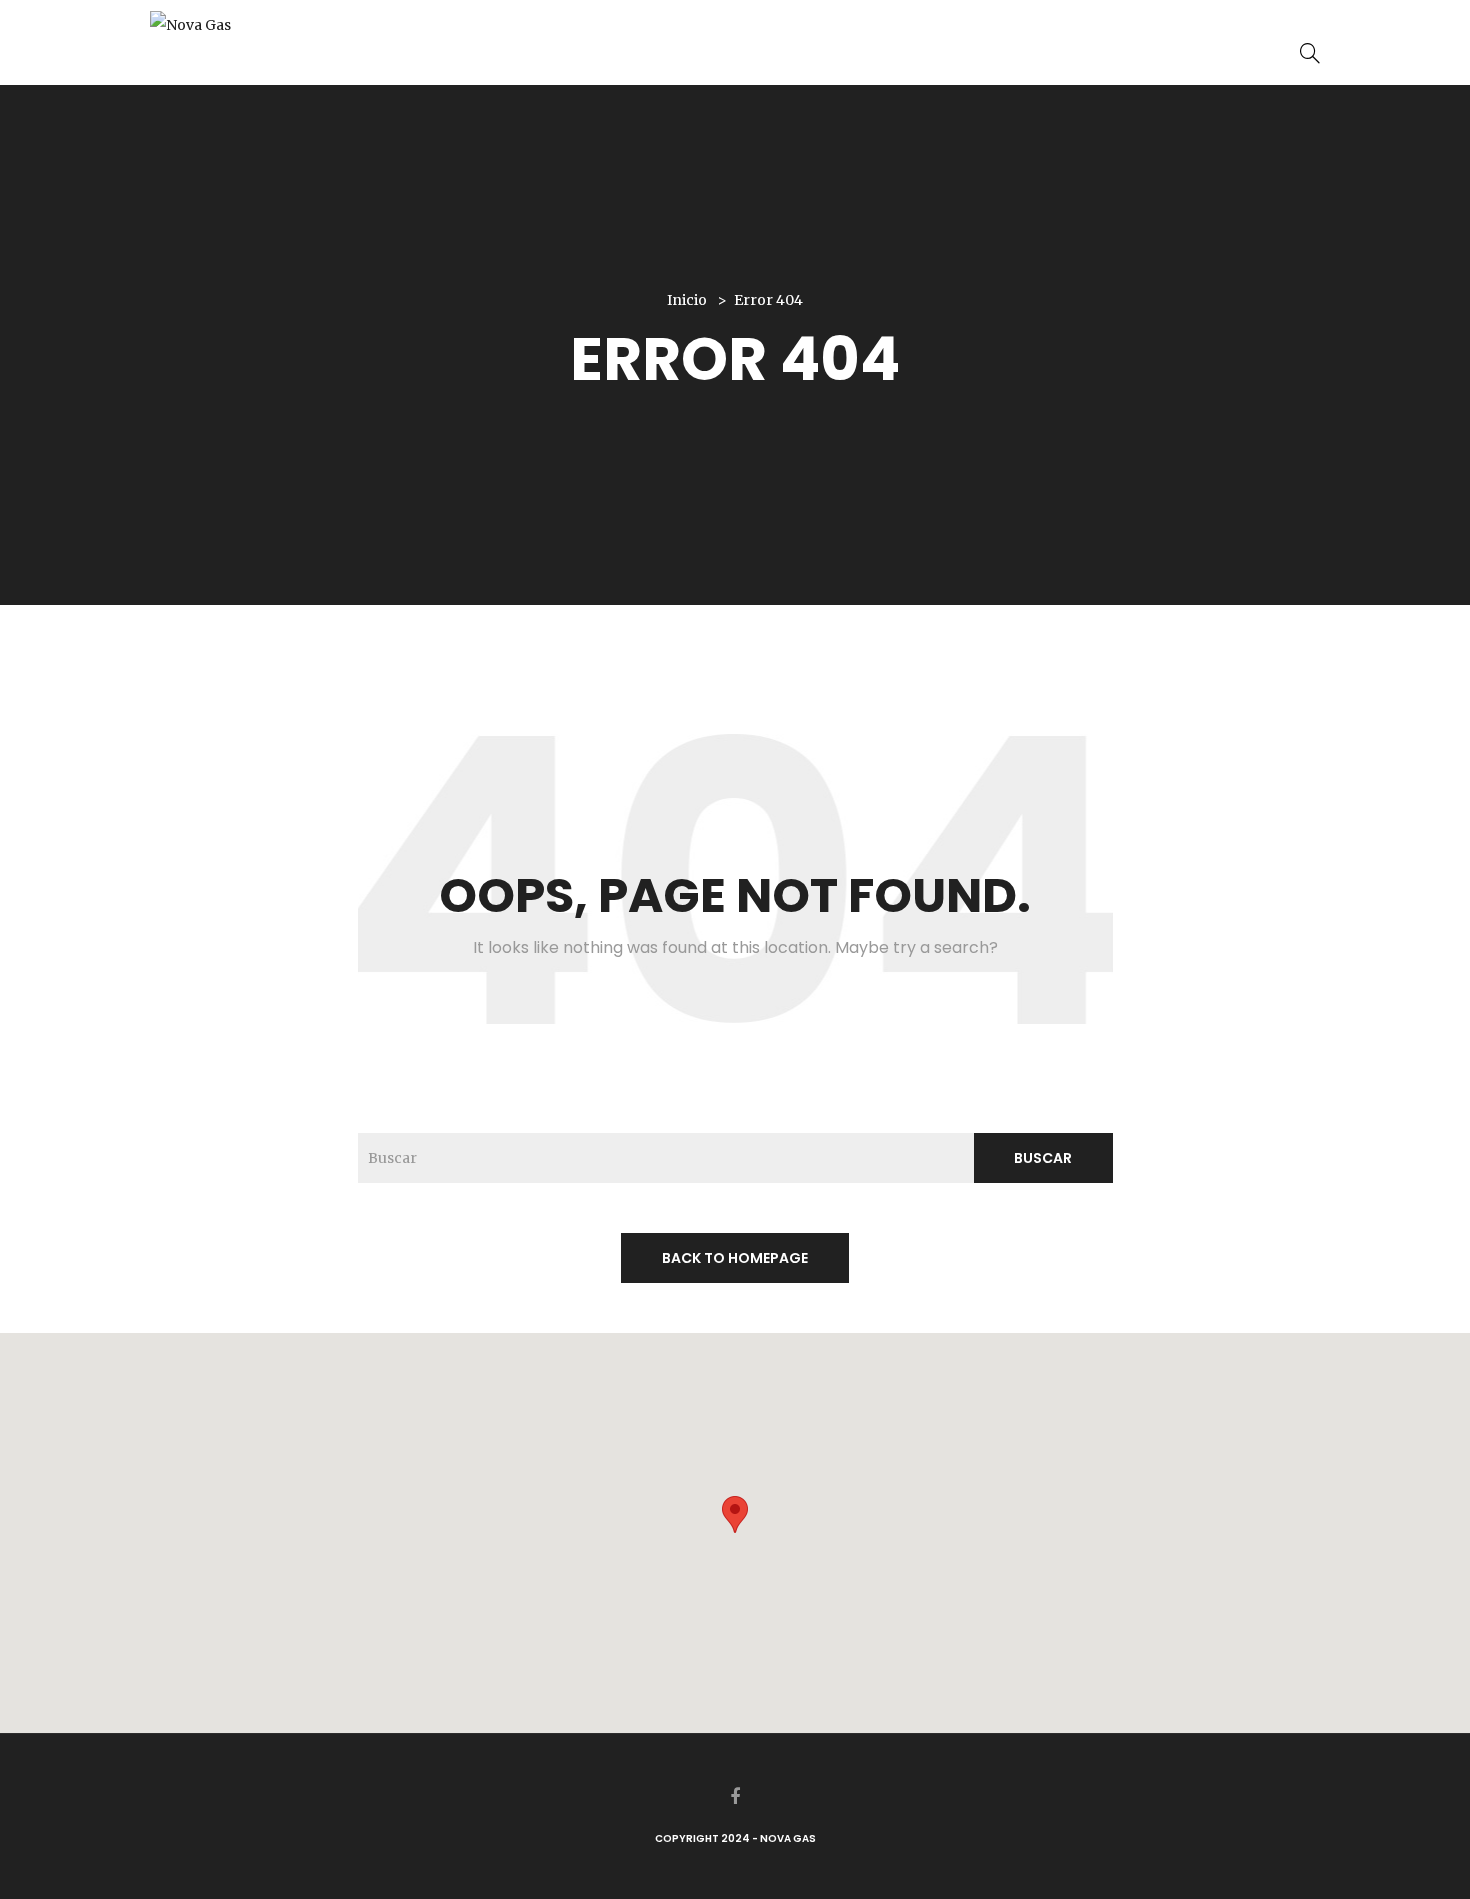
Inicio (687, 300)
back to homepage (735, 1258)
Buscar (1043, 1158)
